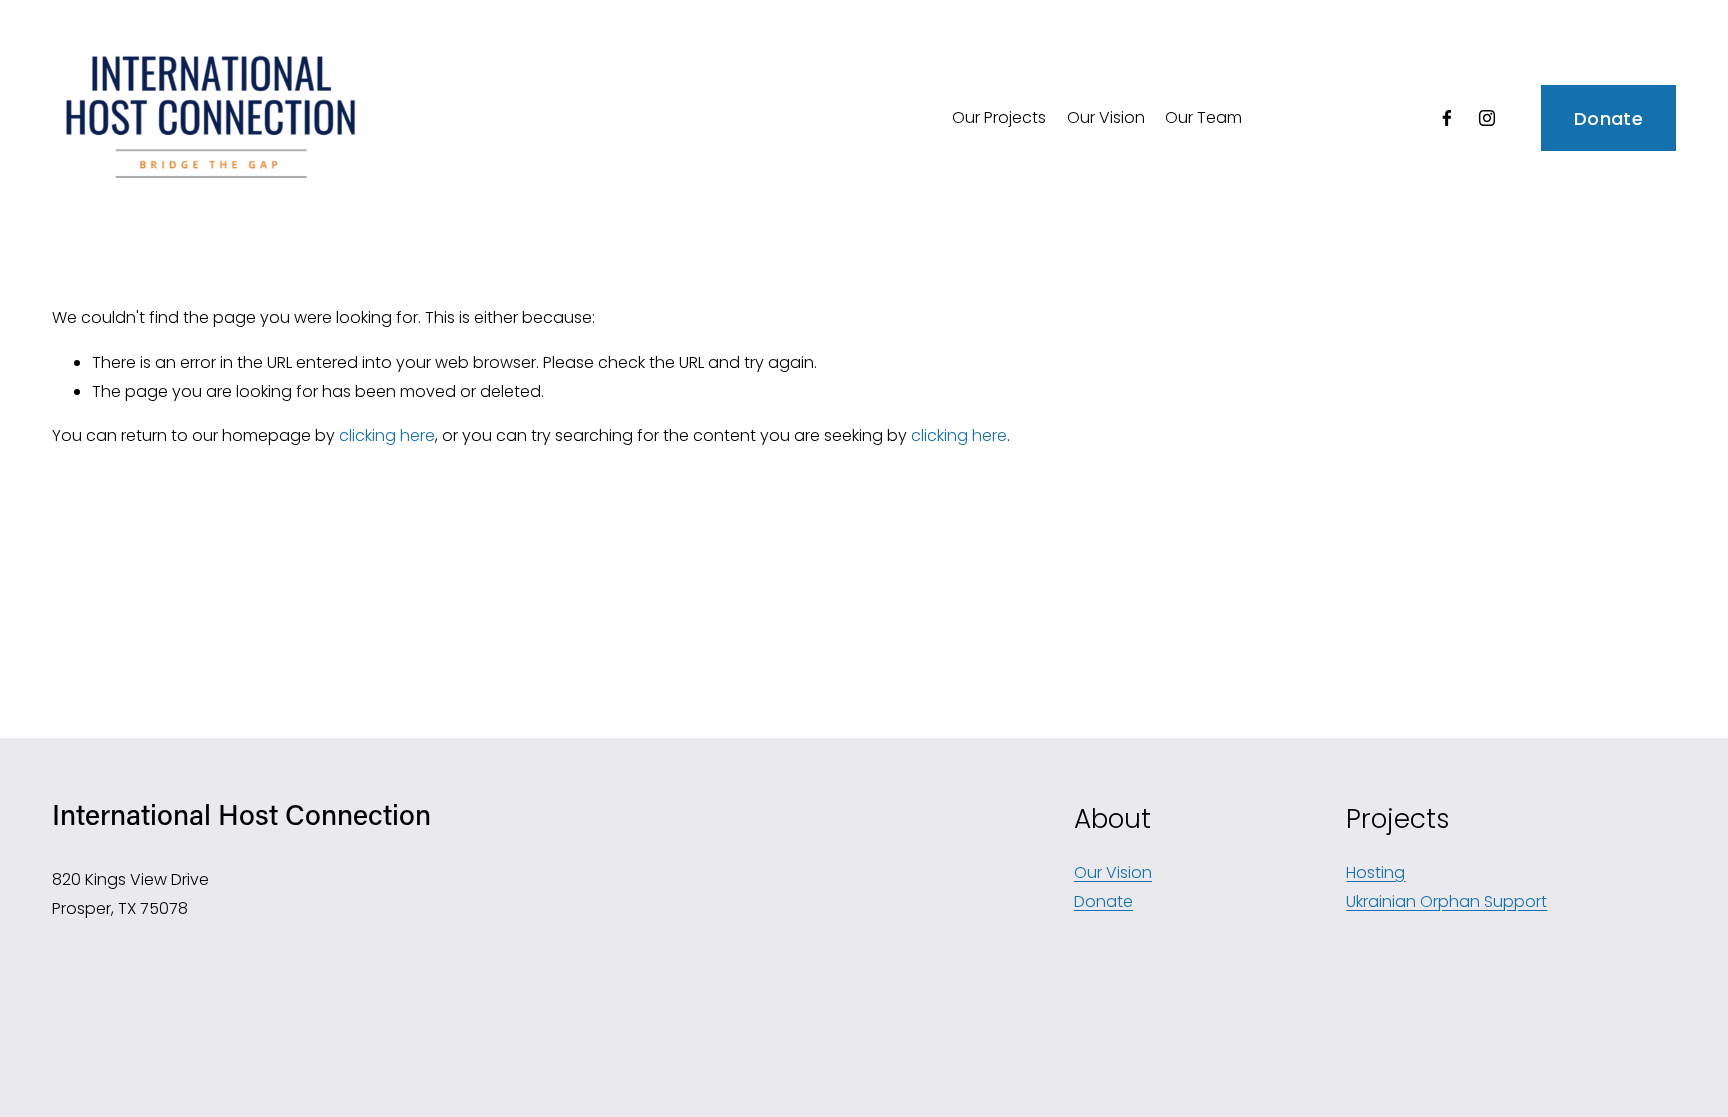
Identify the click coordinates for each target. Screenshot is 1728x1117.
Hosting (1375, 872)
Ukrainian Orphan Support (1446, 901)
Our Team (1203, 117)
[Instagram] (1487, 118)
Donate (1608, 118)
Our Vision (1106, 117)
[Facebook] (1447, 118)
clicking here (387, 435)
